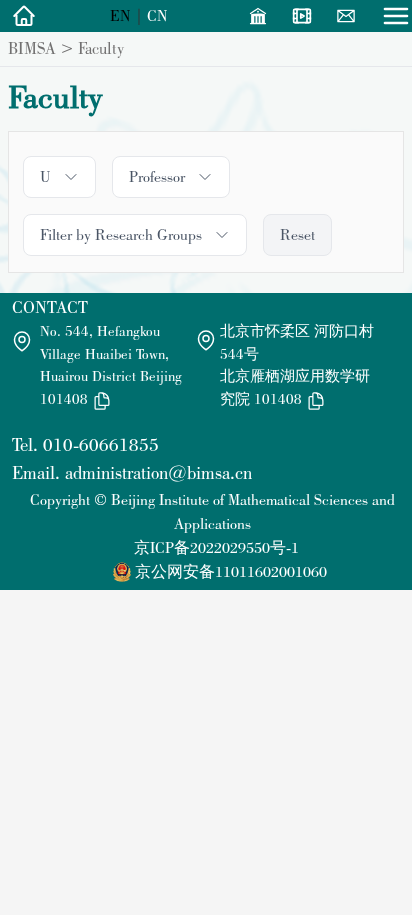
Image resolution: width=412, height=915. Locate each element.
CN (157, 15)
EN (120, 15)
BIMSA (32, 48)
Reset (297, 234)
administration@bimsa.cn (158, 472)
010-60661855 (101, 444)
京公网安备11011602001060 (231, 571)
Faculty (101, 48)
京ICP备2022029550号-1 (216, 547)
